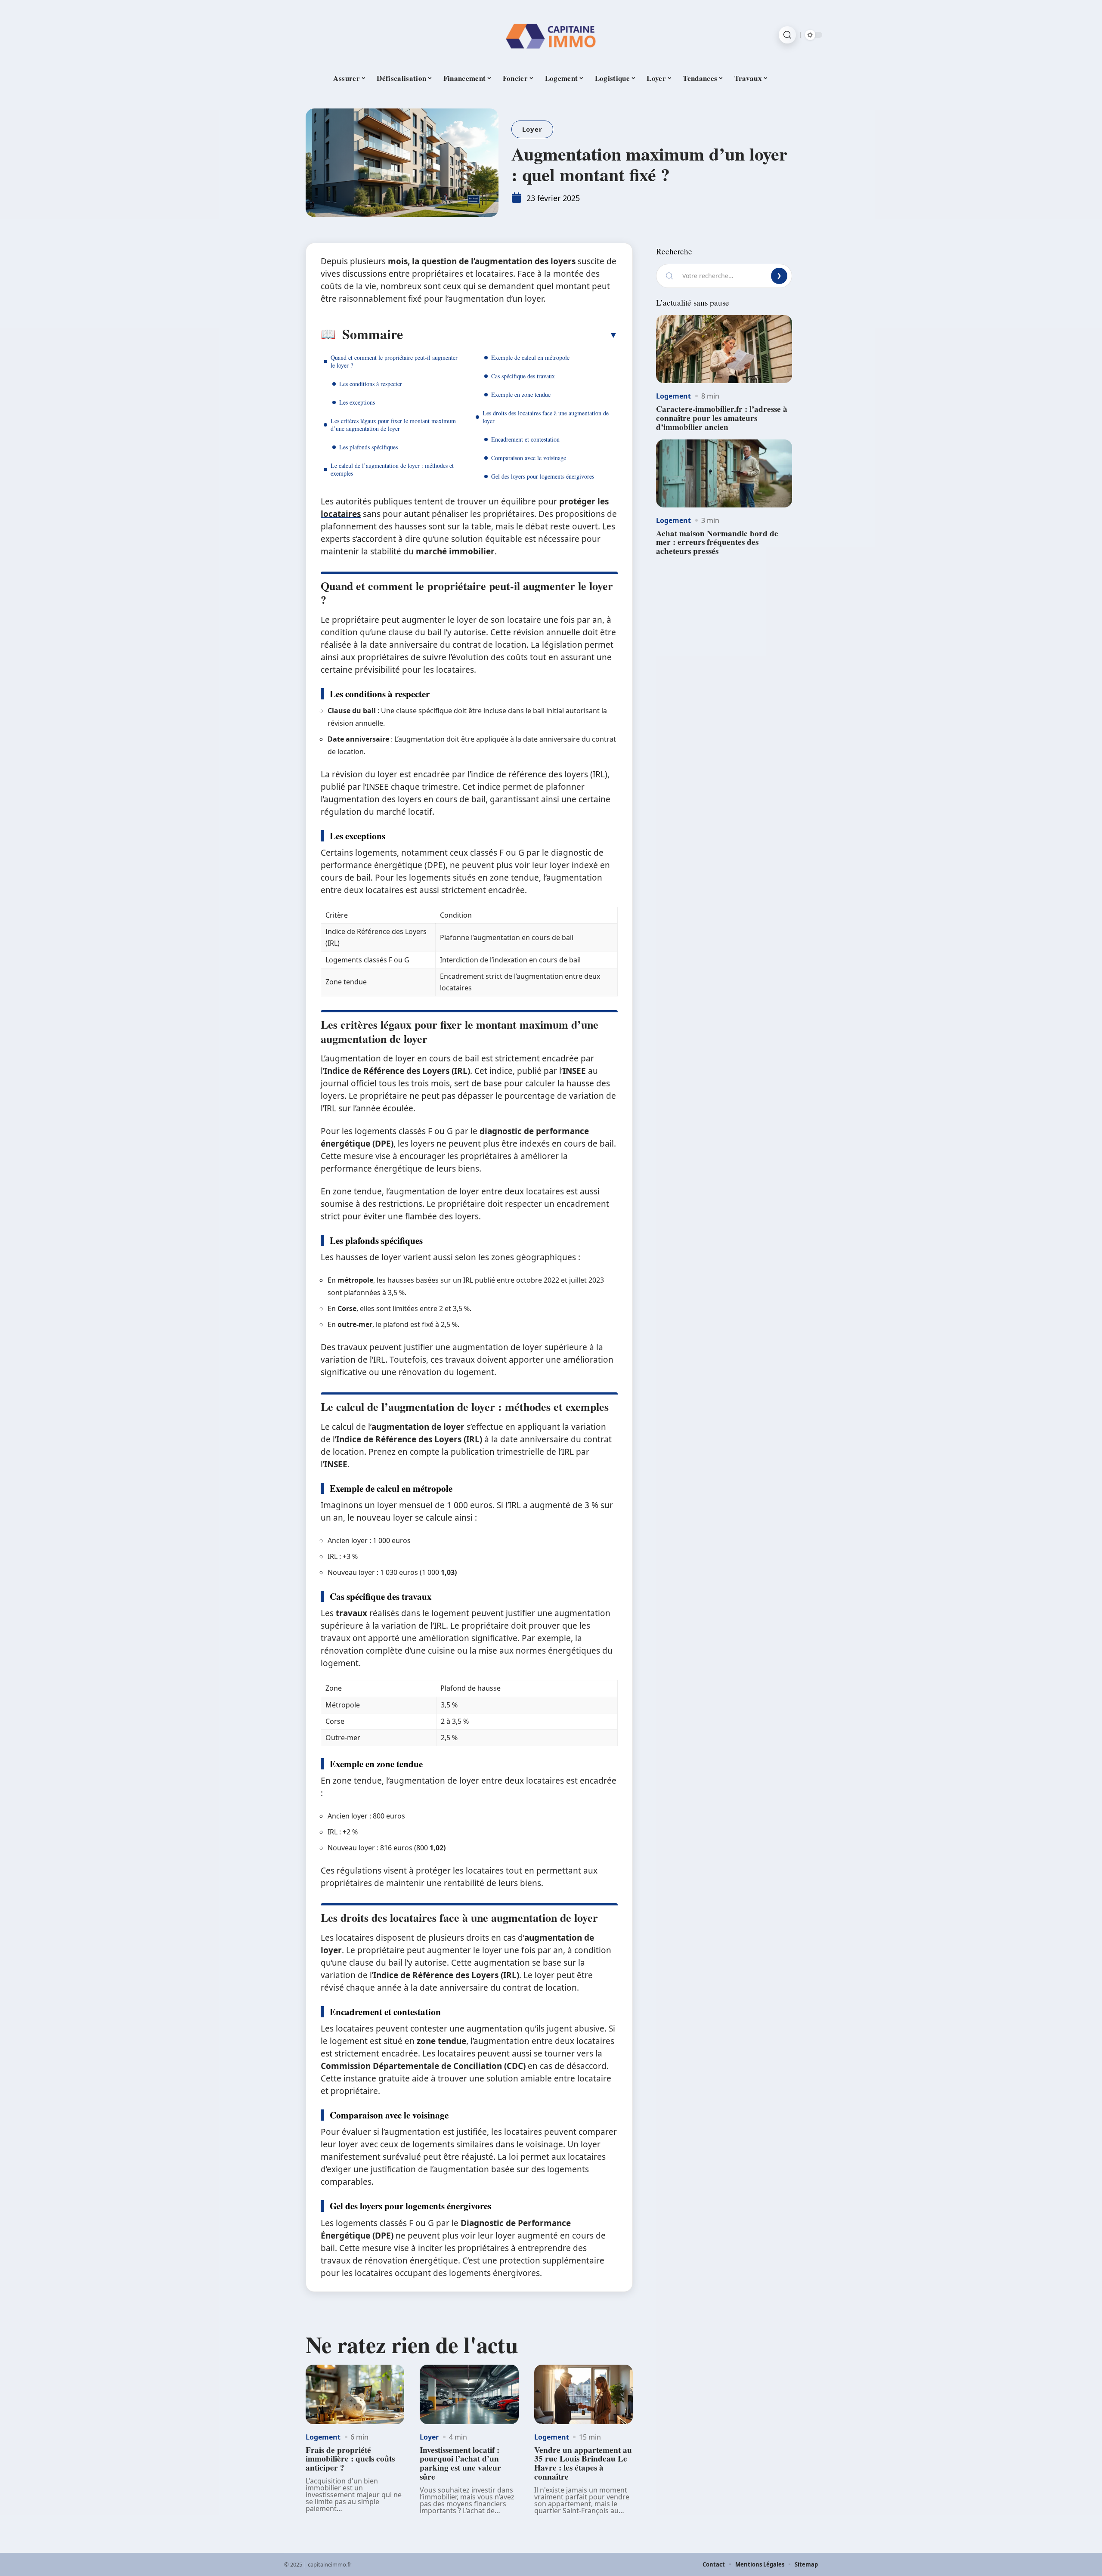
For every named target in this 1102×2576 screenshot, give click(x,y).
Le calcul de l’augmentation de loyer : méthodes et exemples (392, 469)
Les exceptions (357, 402)
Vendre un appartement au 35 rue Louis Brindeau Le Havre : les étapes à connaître (583, 2463)
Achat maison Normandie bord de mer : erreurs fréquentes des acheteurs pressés (717, 542)
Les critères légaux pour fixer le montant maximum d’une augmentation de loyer (393, 425)
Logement (323, 2437)
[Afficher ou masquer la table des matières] (510, 335)
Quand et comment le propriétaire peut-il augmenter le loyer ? (394, 361)
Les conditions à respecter (371, 384)
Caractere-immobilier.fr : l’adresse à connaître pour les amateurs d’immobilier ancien (722, 418)
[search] (787, 35)
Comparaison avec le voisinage (529, 458)
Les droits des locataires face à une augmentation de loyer (546, 417)
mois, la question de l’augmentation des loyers (482, 261)
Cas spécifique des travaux (523, 376)
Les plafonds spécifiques (368, 447)
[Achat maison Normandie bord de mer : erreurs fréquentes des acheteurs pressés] (724, 473)
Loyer (532, 129)
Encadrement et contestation (525, 439)
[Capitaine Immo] (551, 35)
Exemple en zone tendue (521, 394)
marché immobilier (455, 551)
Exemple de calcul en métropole (530, 357)
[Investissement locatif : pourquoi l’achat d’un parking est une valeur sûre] (469, 2394)
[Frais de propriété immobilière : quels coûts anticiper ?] (355, 2394)
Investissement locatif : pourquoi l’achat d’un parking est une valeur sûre (460, 2463)
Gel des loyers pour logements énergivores (543, 476)
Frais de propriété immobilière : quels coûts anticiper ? (350, 2459)
